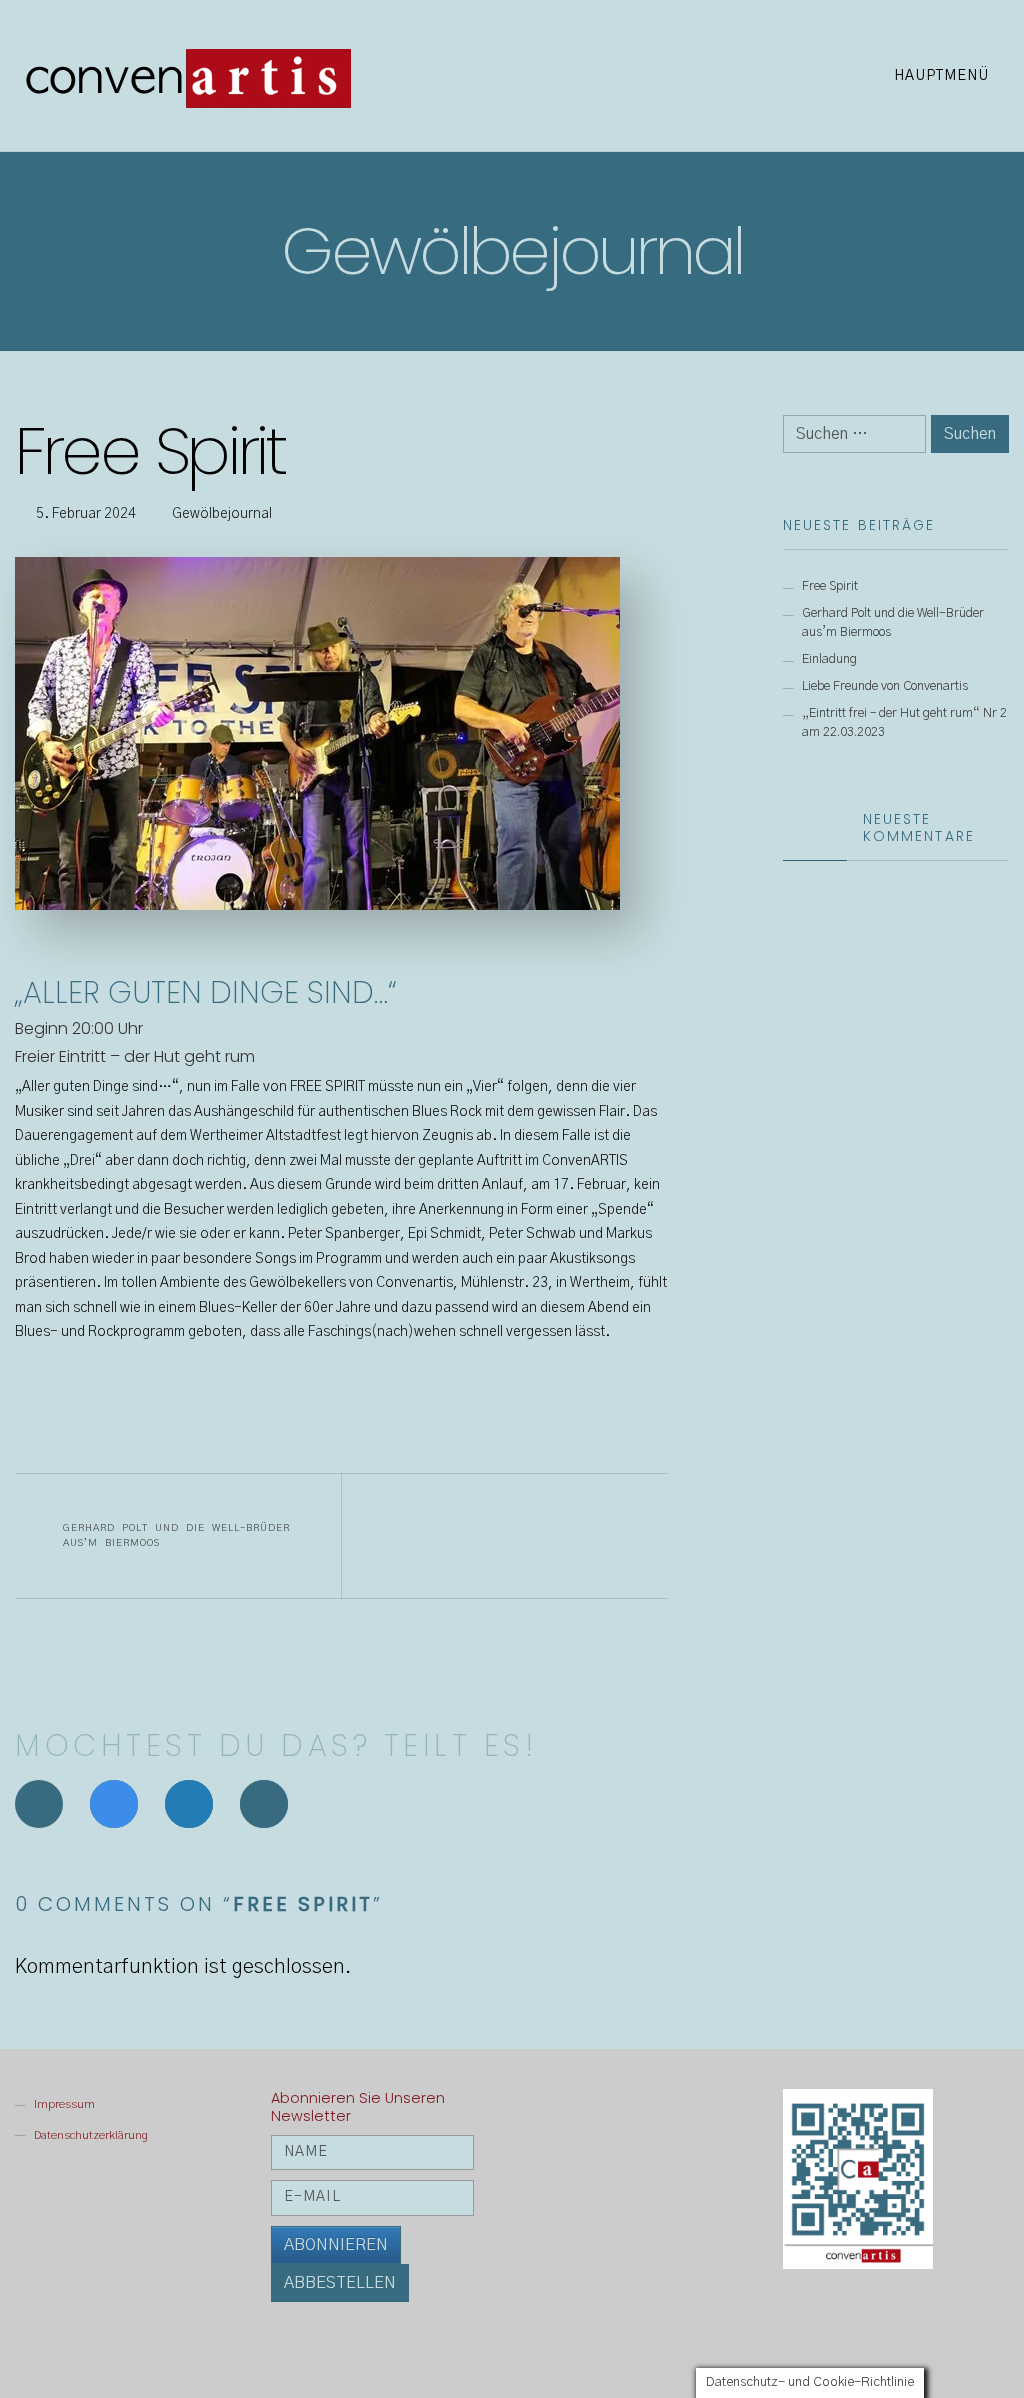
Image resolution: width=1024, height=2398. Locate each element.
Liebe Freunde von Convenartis (885, 686)
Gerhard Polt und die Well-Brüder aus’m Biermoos (176, 1535)
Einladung (829, 659)
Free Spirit (830, 586)
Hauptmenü (943, 76)
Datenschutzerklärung (91, 2135)
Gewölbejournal (222, 514)
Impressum (64, 2104)
